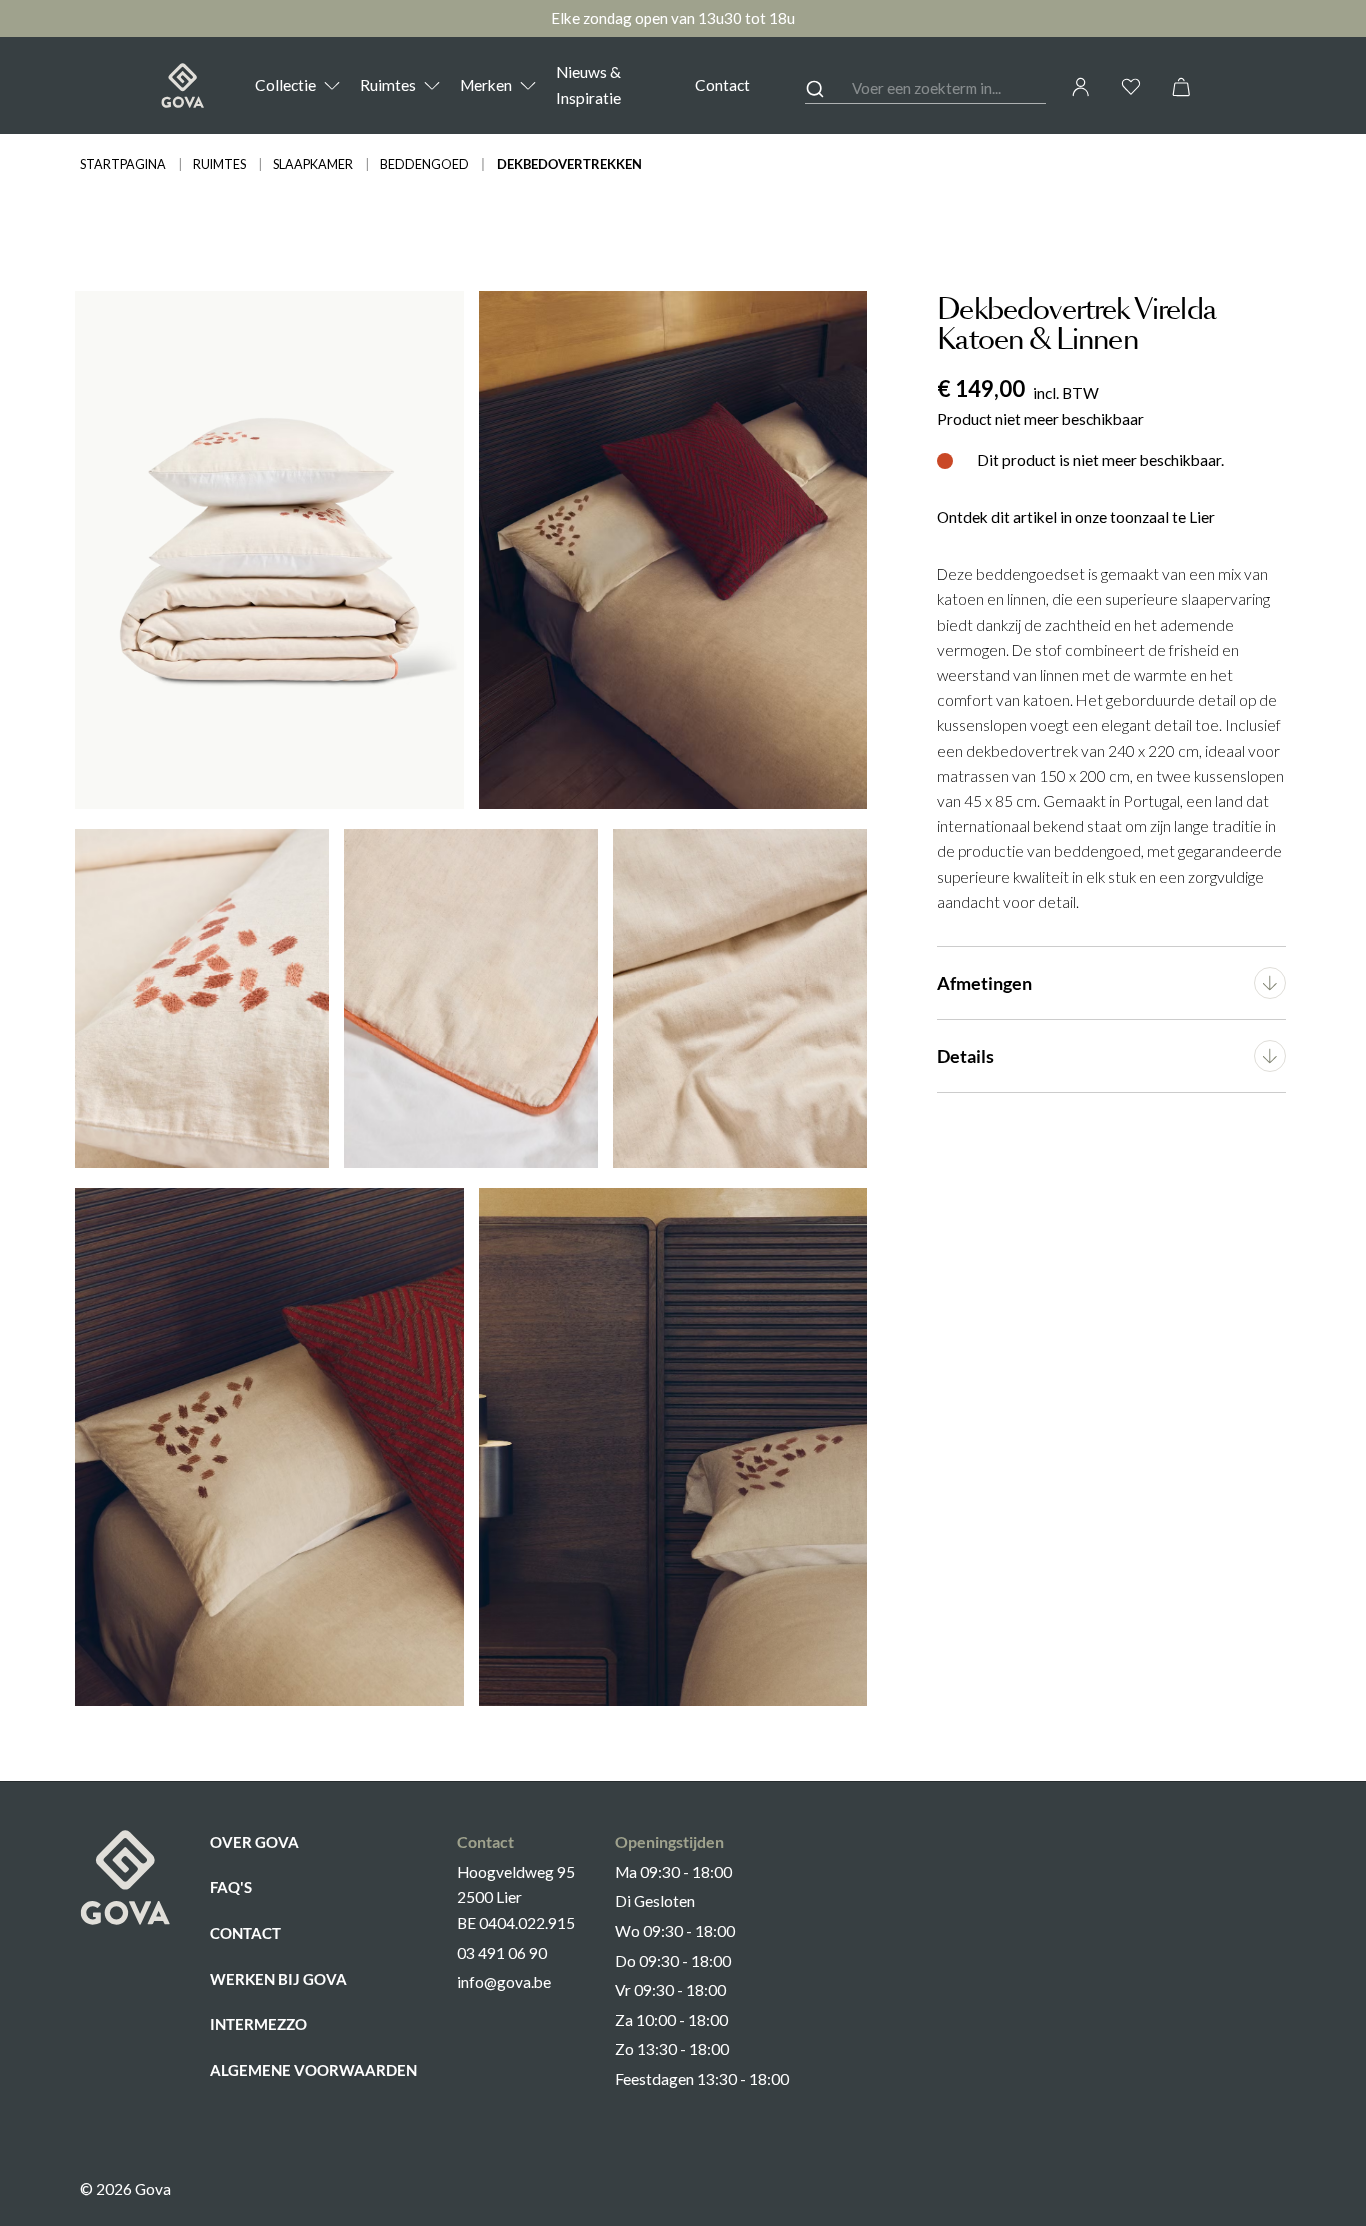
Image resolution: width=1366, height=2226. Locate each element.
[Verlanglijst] (1131, 86)
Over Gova (254, 1842)
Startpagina (123, 164)
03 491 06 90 (502, 1953)
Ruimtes (219, 164)
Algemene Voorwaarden (313, 2070)
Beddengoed (424, 164)
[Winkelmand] (1181, 86)
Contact (245, 1933)
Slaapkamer (313, 164)
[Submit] (828, 89)
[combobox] (926, 89)
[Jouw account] (1081, 87)
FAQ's (231, 1887)
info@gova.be (504, 1982)
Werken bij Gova (278, 1979)
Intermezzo (258, 2024)
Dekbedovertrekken (569, 164)
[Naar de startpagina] (182, 85)
